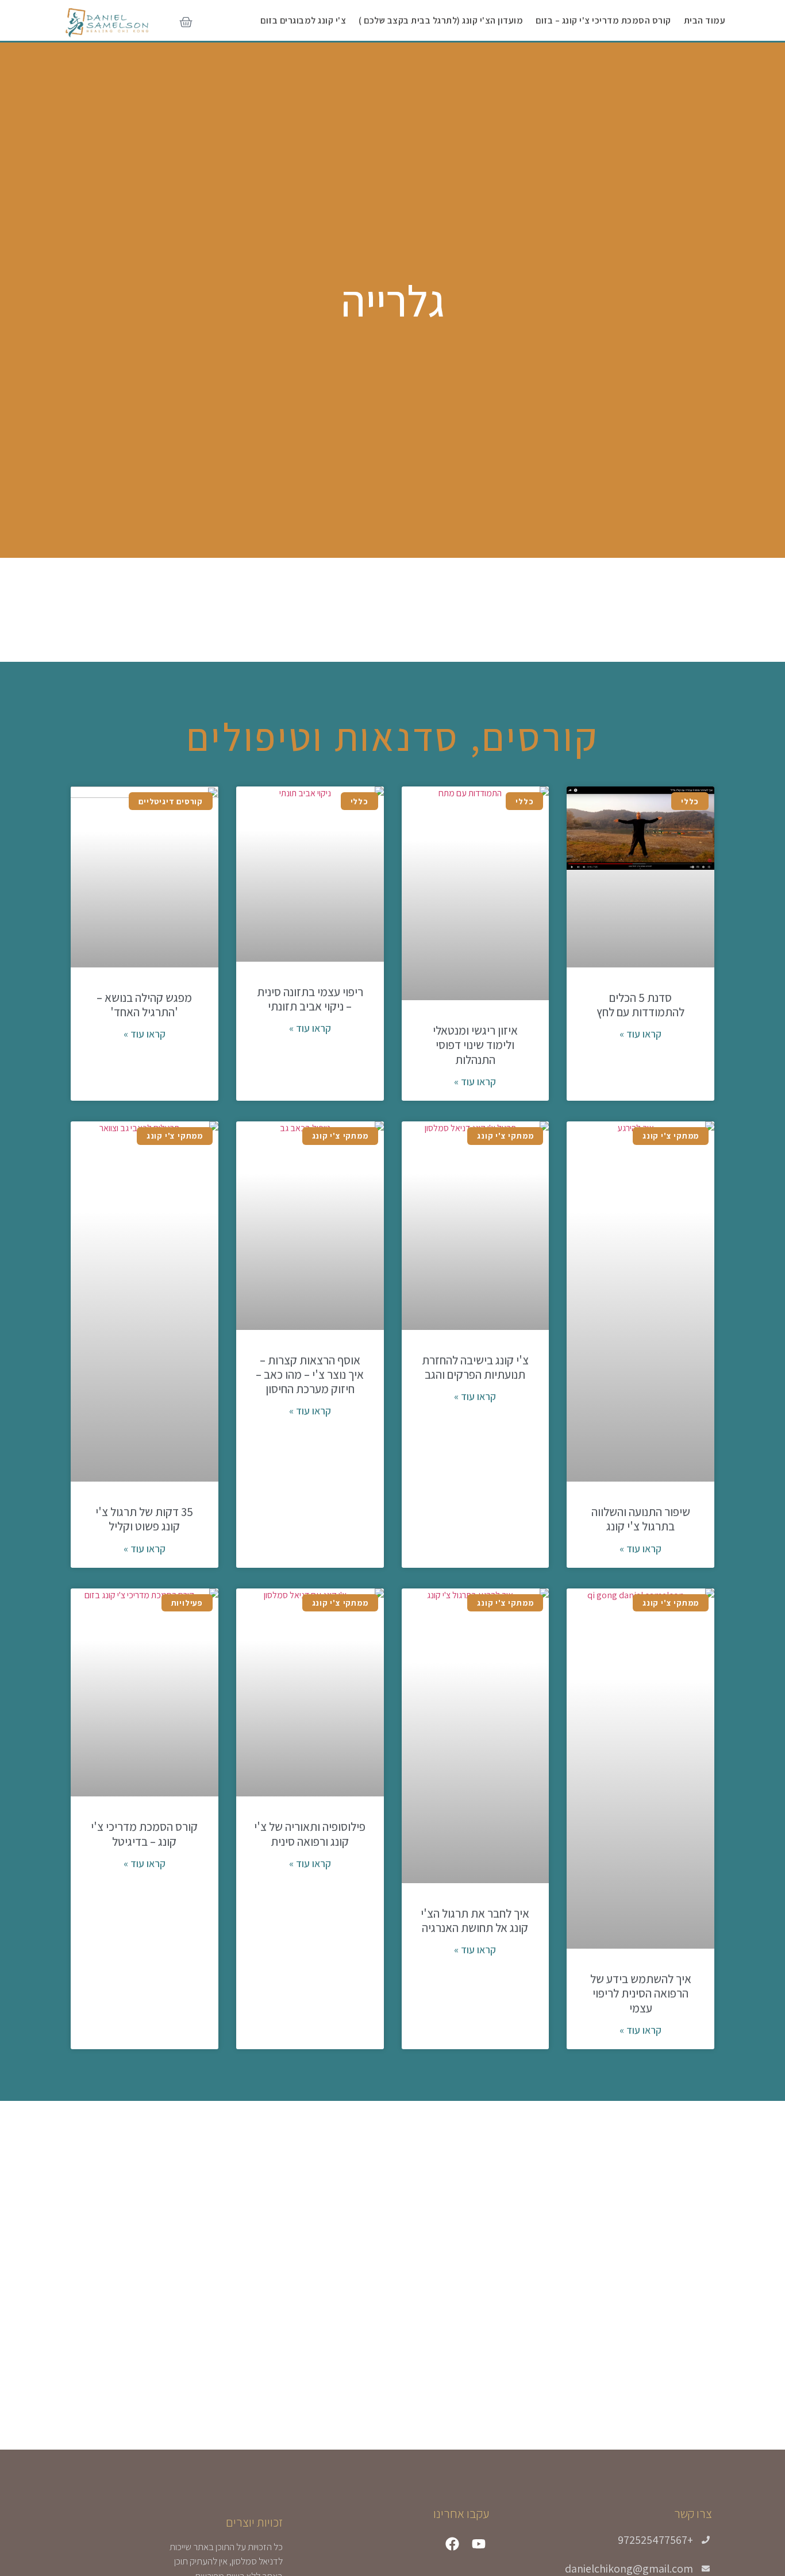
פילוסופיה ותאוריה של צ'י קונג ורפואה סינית (310, 1834)
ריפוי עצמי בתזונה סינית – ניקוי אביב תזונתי (310, 999)
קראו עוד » (640, 1034)
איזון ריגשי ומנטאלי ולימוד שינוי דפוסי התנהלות (475, 1045)
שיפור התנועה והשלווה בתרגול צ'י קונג (641, 1519)
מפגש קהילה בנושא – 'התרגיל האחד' (144, 1005)
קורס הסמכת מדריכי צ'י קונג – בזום (603, 20)
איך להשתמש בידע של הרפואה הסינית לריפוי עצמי (641, 1993)
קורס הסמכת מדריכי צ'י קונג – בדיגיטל (144, 1834)
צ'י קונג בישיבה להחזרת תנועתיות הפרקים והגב (475, 1367)
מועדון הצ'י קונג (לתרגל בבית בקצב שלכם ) (441, 20)
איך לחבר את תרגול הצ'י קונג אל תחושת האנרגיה (475, 1921)
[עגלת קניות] (186, 23)
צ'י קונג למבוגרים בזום (303, 20)
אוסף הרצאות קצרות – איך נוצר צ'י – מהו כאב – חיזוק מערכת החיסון (310, 1374)
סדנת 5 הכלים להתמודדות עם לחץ (640, 1005)
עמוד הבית (705, 20)
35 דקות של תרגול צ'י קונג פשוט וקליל (144, 1519)
